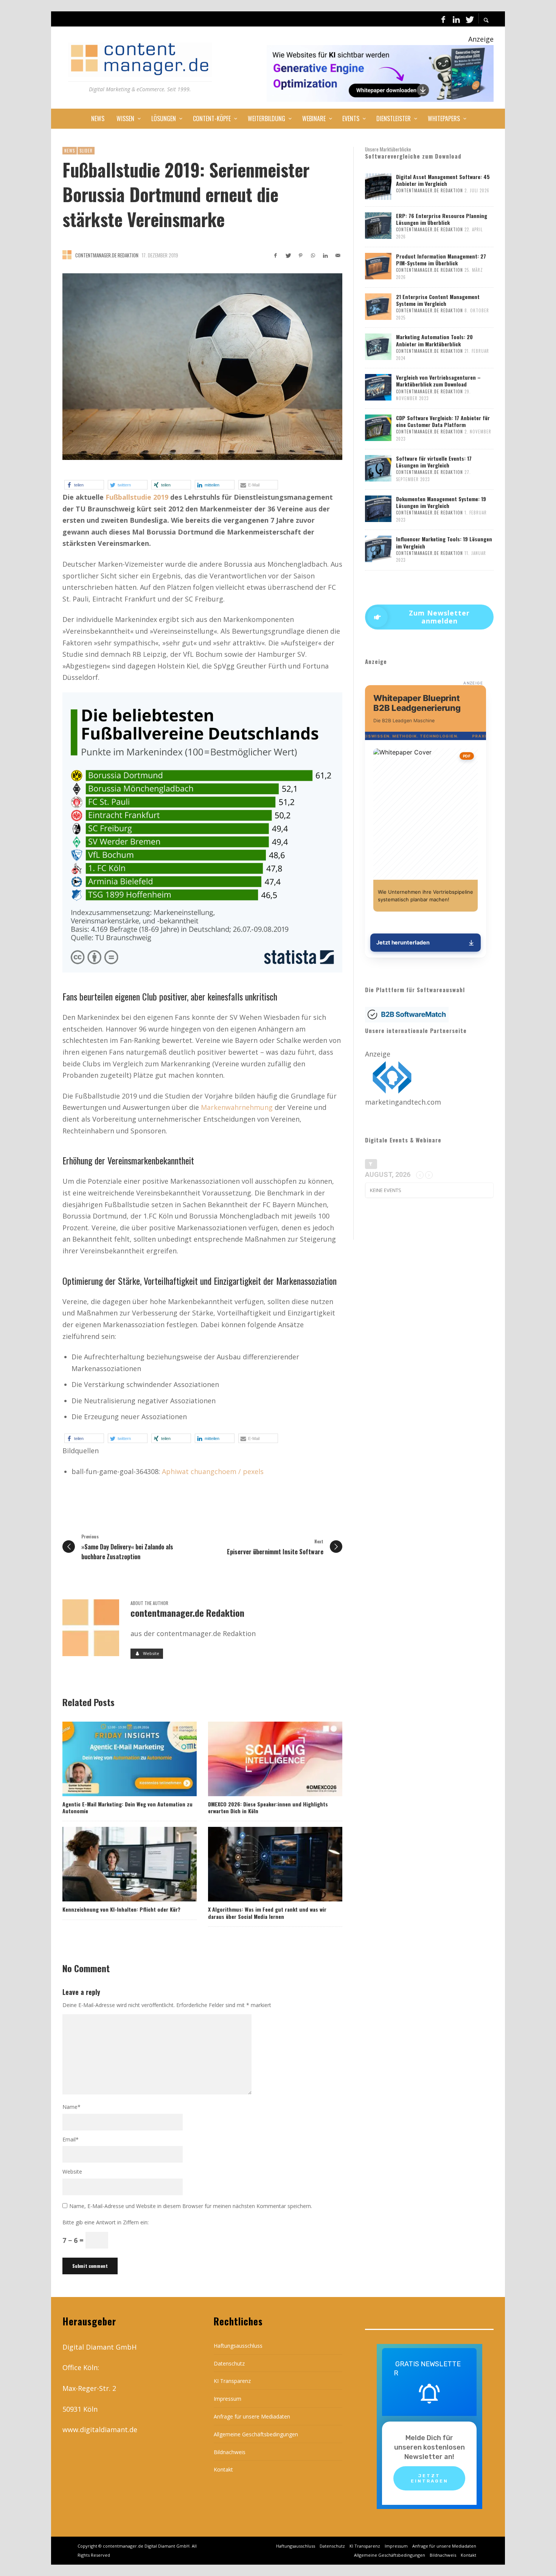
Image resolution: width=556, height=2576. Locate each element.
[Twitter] (469, 19)
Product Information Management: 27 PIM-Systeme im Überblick (441, 259)
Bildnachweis (230, 2452)
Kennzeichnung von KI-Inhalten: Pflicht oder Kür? (121, 1909)
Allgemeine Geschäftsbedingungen (256, 2434)
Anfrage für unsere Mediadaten (252, 2416)
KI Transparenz (232, 2381)
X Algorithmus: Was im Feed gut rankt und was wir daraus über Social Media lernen (267, 1913)
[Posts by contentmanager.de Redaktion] (67, 255)
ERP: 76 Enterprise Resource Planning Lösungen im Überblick (442, 219)
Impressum (228, 2399)
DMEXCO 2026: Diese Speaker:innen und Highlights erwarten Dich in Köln (268, 1807)
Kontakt (223, 2469)
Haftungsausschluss (238, 2346)
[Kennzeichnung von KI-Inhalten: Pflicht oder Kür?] (117, 1864)
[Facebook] (443, 19)
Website (72, 2172)
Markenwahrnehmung (237, 1107)
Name (71, 2107)
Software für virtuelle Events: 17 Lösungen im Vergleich (434, 462)
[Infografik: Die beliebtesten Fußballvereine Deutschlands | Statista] (202, 832)
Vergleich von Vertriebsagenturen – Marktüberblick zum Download (438, 381)
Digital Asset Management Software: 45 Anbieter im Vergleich (443, 180)
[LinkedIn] (456, 19)
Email (71, 2139)
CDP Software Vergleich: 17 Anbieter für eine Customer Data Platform (443, 421)
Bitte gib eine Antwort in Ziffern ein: (106, 2222)
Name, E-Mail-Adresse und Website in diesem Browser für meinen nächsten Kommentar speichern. (191, 2206)
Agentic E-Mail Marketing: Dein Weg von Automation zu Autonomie (127, 1807)
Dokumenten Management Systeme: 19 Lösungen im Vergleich (441, 502)
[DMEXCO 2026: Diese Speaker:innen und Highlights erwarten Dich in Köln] (263, 1759)
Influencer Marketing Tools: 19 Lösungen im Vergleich (444, 542)
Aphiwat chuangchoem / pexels (213, 1471)
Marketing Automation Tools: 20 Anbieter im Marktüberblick (434, 340)
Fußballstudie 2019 (137, 497)
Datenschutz (229, 2363)
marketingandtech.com (403, 1102)
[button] (84, 485)
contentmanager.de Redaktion (107, 255)
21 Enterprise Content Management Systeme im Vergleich (438, 300)
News (70, 151)
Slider (86, 151)
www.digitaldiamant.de (100, 2430)
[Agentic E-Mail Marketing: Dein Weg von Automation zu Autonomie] (117, 1759)
